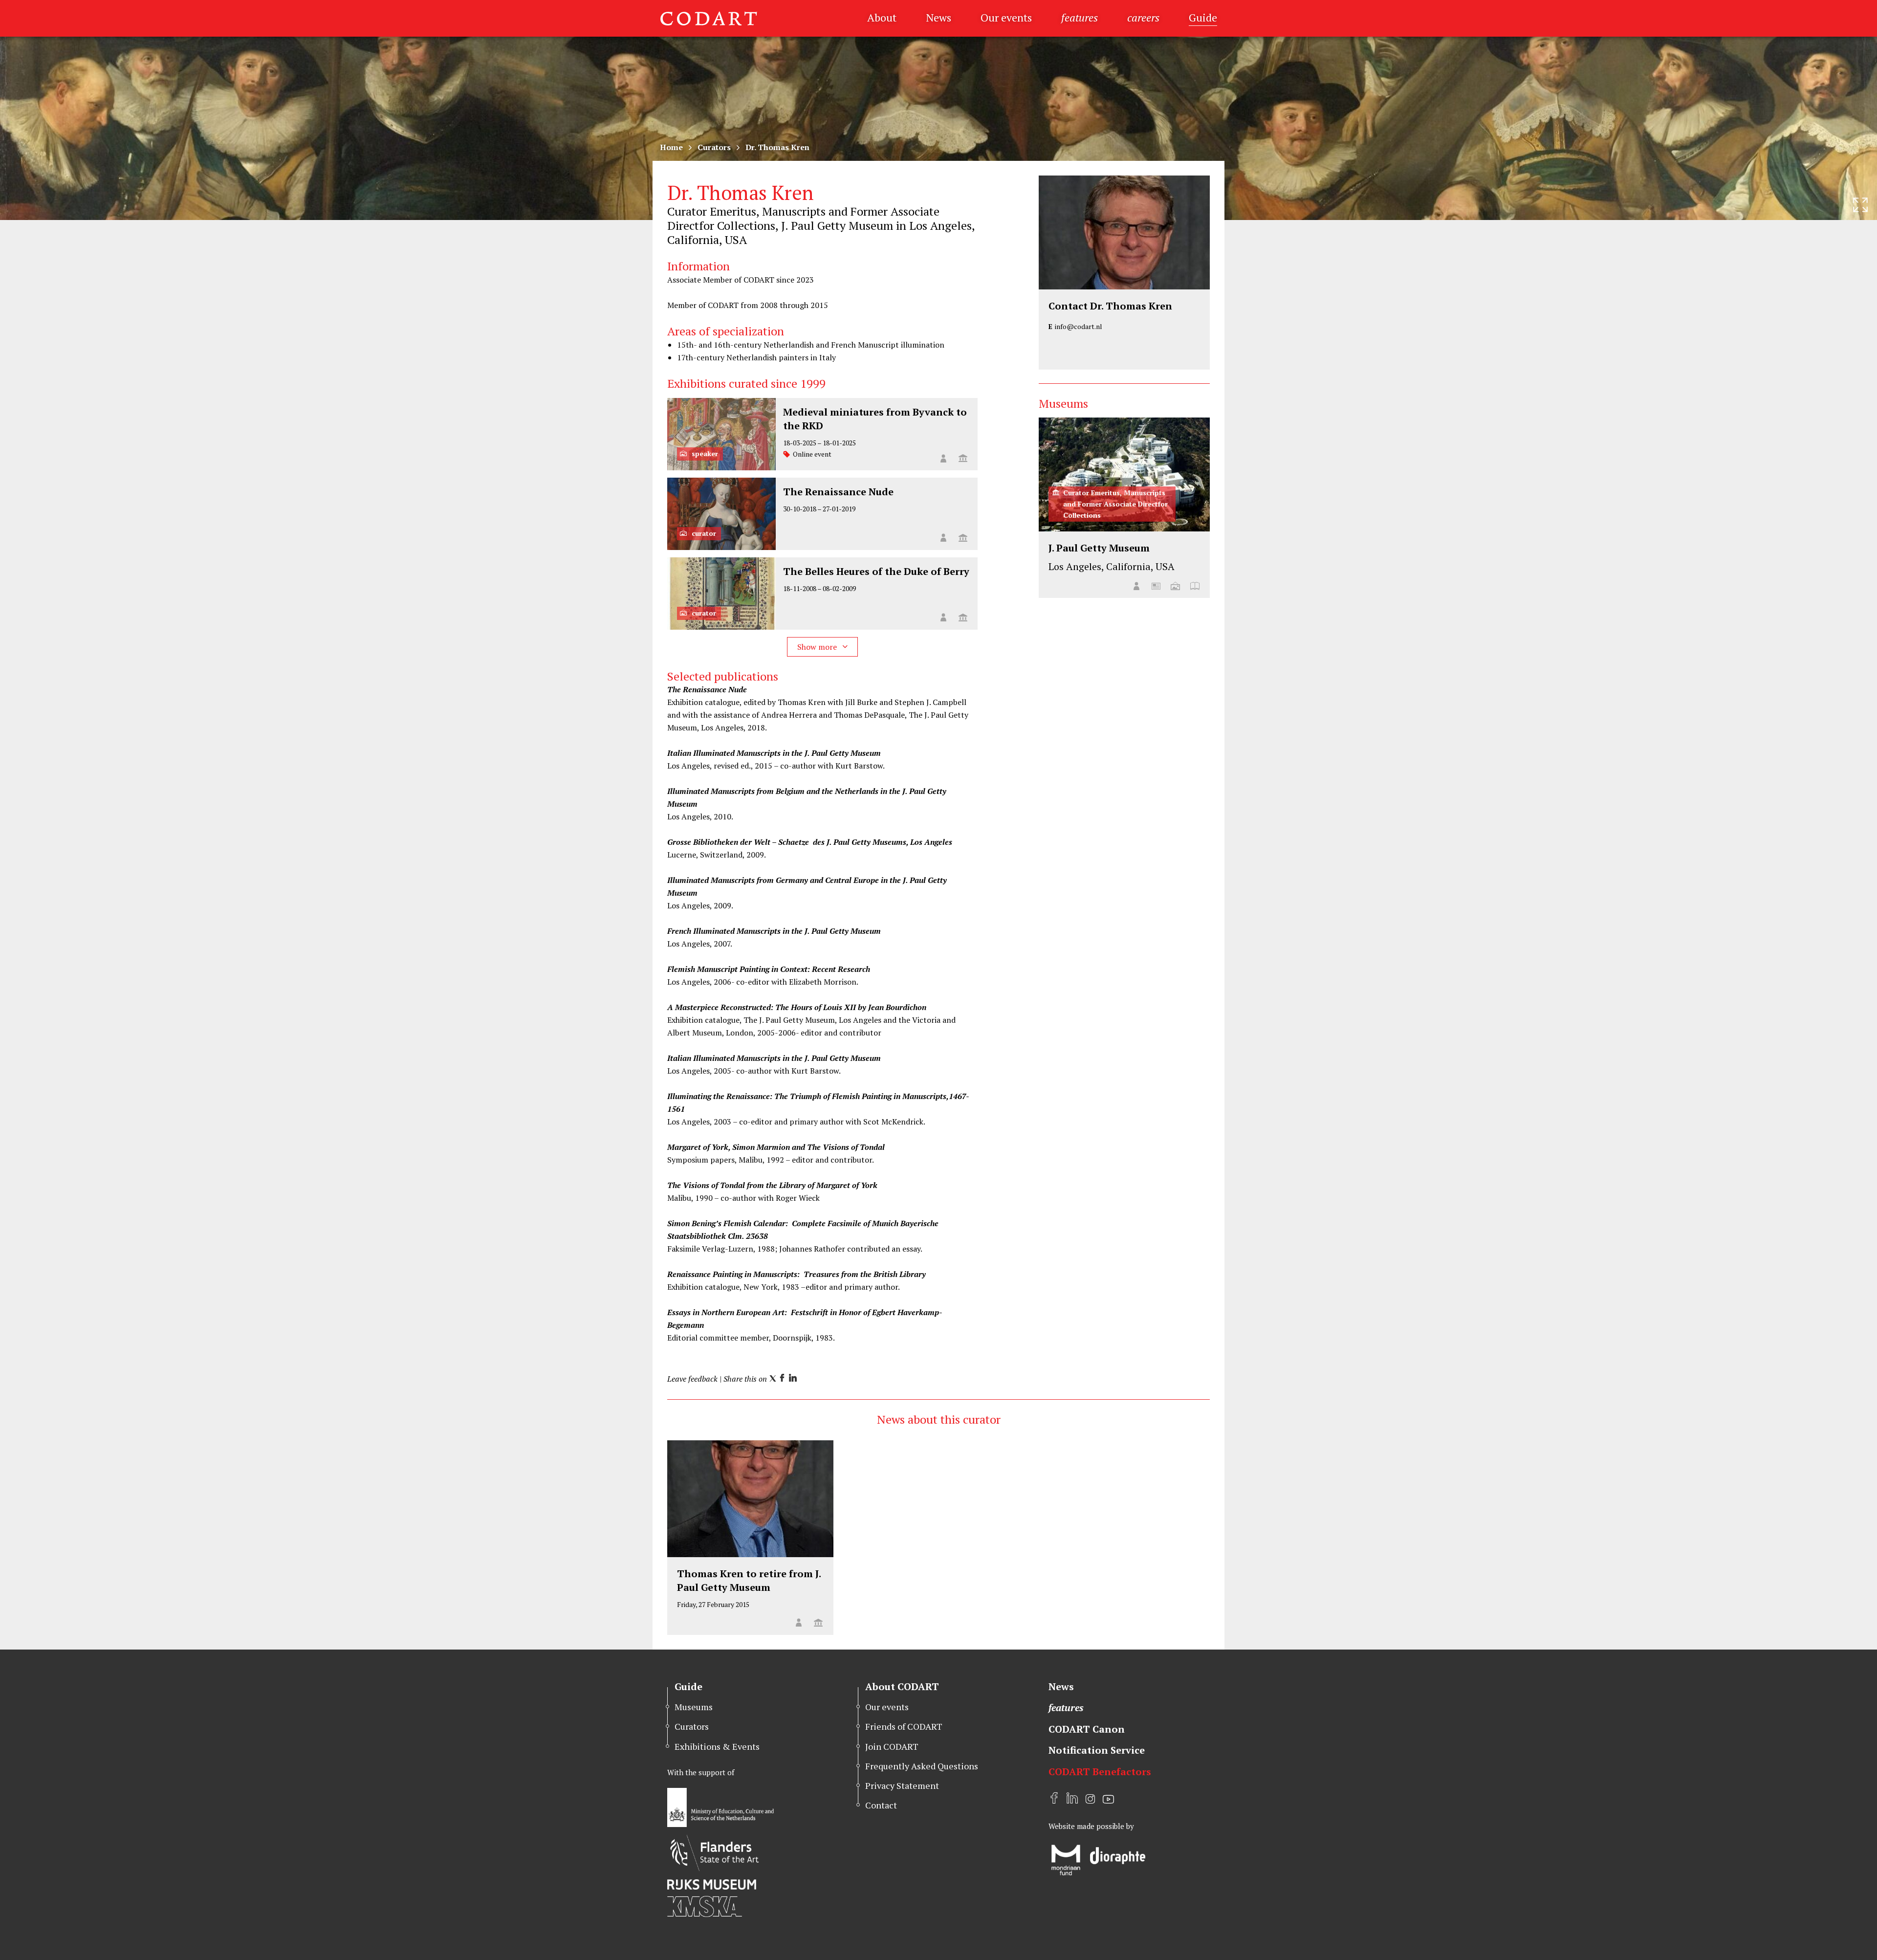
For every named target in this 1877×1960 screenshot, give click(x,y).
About (882, 17)
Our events (1006, 17)
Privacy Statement (902, 1785)
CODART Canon (1087, 1729)
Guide (1203, 17)
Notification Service (1097, 1750)
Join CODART (892, 1746)
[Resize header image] (1860, 205)
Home (671, 147)
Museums (694, 1707)
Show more (818, 647)
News (938, 17)
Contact (881, 1805)
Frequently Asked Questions (922, 1766)
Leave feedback (692, 1379)
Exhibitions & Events (717, 1746)
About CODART (902, 1686)
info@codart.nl (1079, 326)
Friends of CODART (904, 1726)
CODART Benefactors (1100, 1772)
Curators (714, 147)
